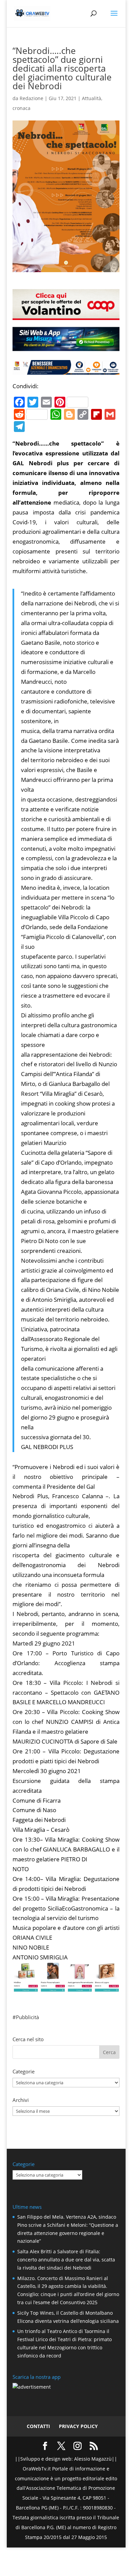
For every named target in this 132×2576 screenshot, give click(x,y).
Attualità (92, 98)
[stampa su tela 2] (66, 1987)
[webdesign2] (66, 348)
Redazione (31, 98)
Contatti (38, 2426)
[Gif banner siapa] (66, 369)
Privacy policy (78, 2426)
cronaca (21, 108)
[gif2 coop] (66, 315)
